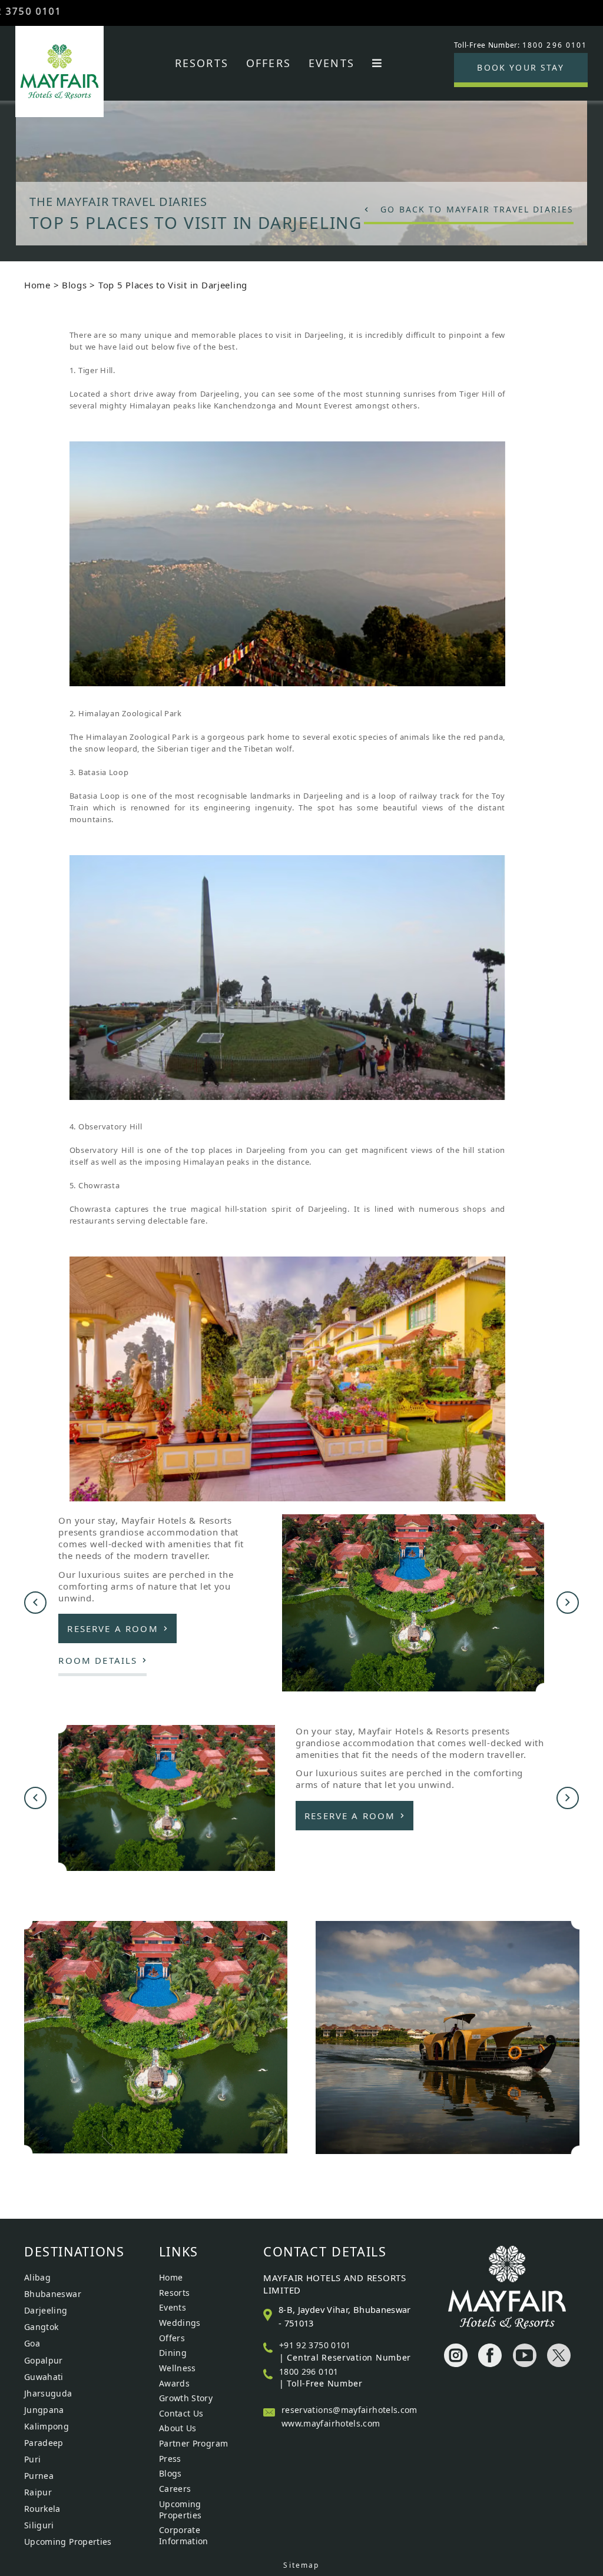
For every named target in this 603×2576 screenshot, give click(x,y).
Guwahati (44, 2377)
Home (37, 285)
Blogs (74, 285)
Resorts (202, 63)
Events (332, 63)
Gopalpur (44, 2360)
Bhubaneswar (53, 2294)
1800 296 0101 (309, 2371)
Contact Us (181, 2413)
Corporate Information (184, 2535)
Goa (32, 2343)
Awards (174, 2383)
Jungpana (44, 2410)
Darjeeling (46, 2310)
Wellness (178, 2368)
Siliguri (39, 2525)
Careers (175, 2489)
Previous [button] (35, 1603)
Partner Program (193, 2443)
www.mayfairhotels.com (331, 2423)
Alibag (37, 2277)
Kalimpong (47, 2426)
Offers (269, 63)
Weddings (180, 2323)
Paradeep (44, 2443)
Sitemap (301, 2565)
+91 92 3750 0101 (315, 2345)
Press (170, 2459)
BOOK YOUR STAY (520, 67)
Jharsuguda (48, 2393)
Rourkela (42, 2509)
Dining (173, 2353)
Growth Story (186, 2398)
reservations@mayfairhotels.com (349, 2410)
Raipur (38, 2492)
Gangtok (42, 2327)
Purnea (39, 2476)
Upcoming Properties (68, 2542)
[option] (302, 159)
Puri (32, 2459)
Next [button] (568, 1603)
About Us (178, 2428)
